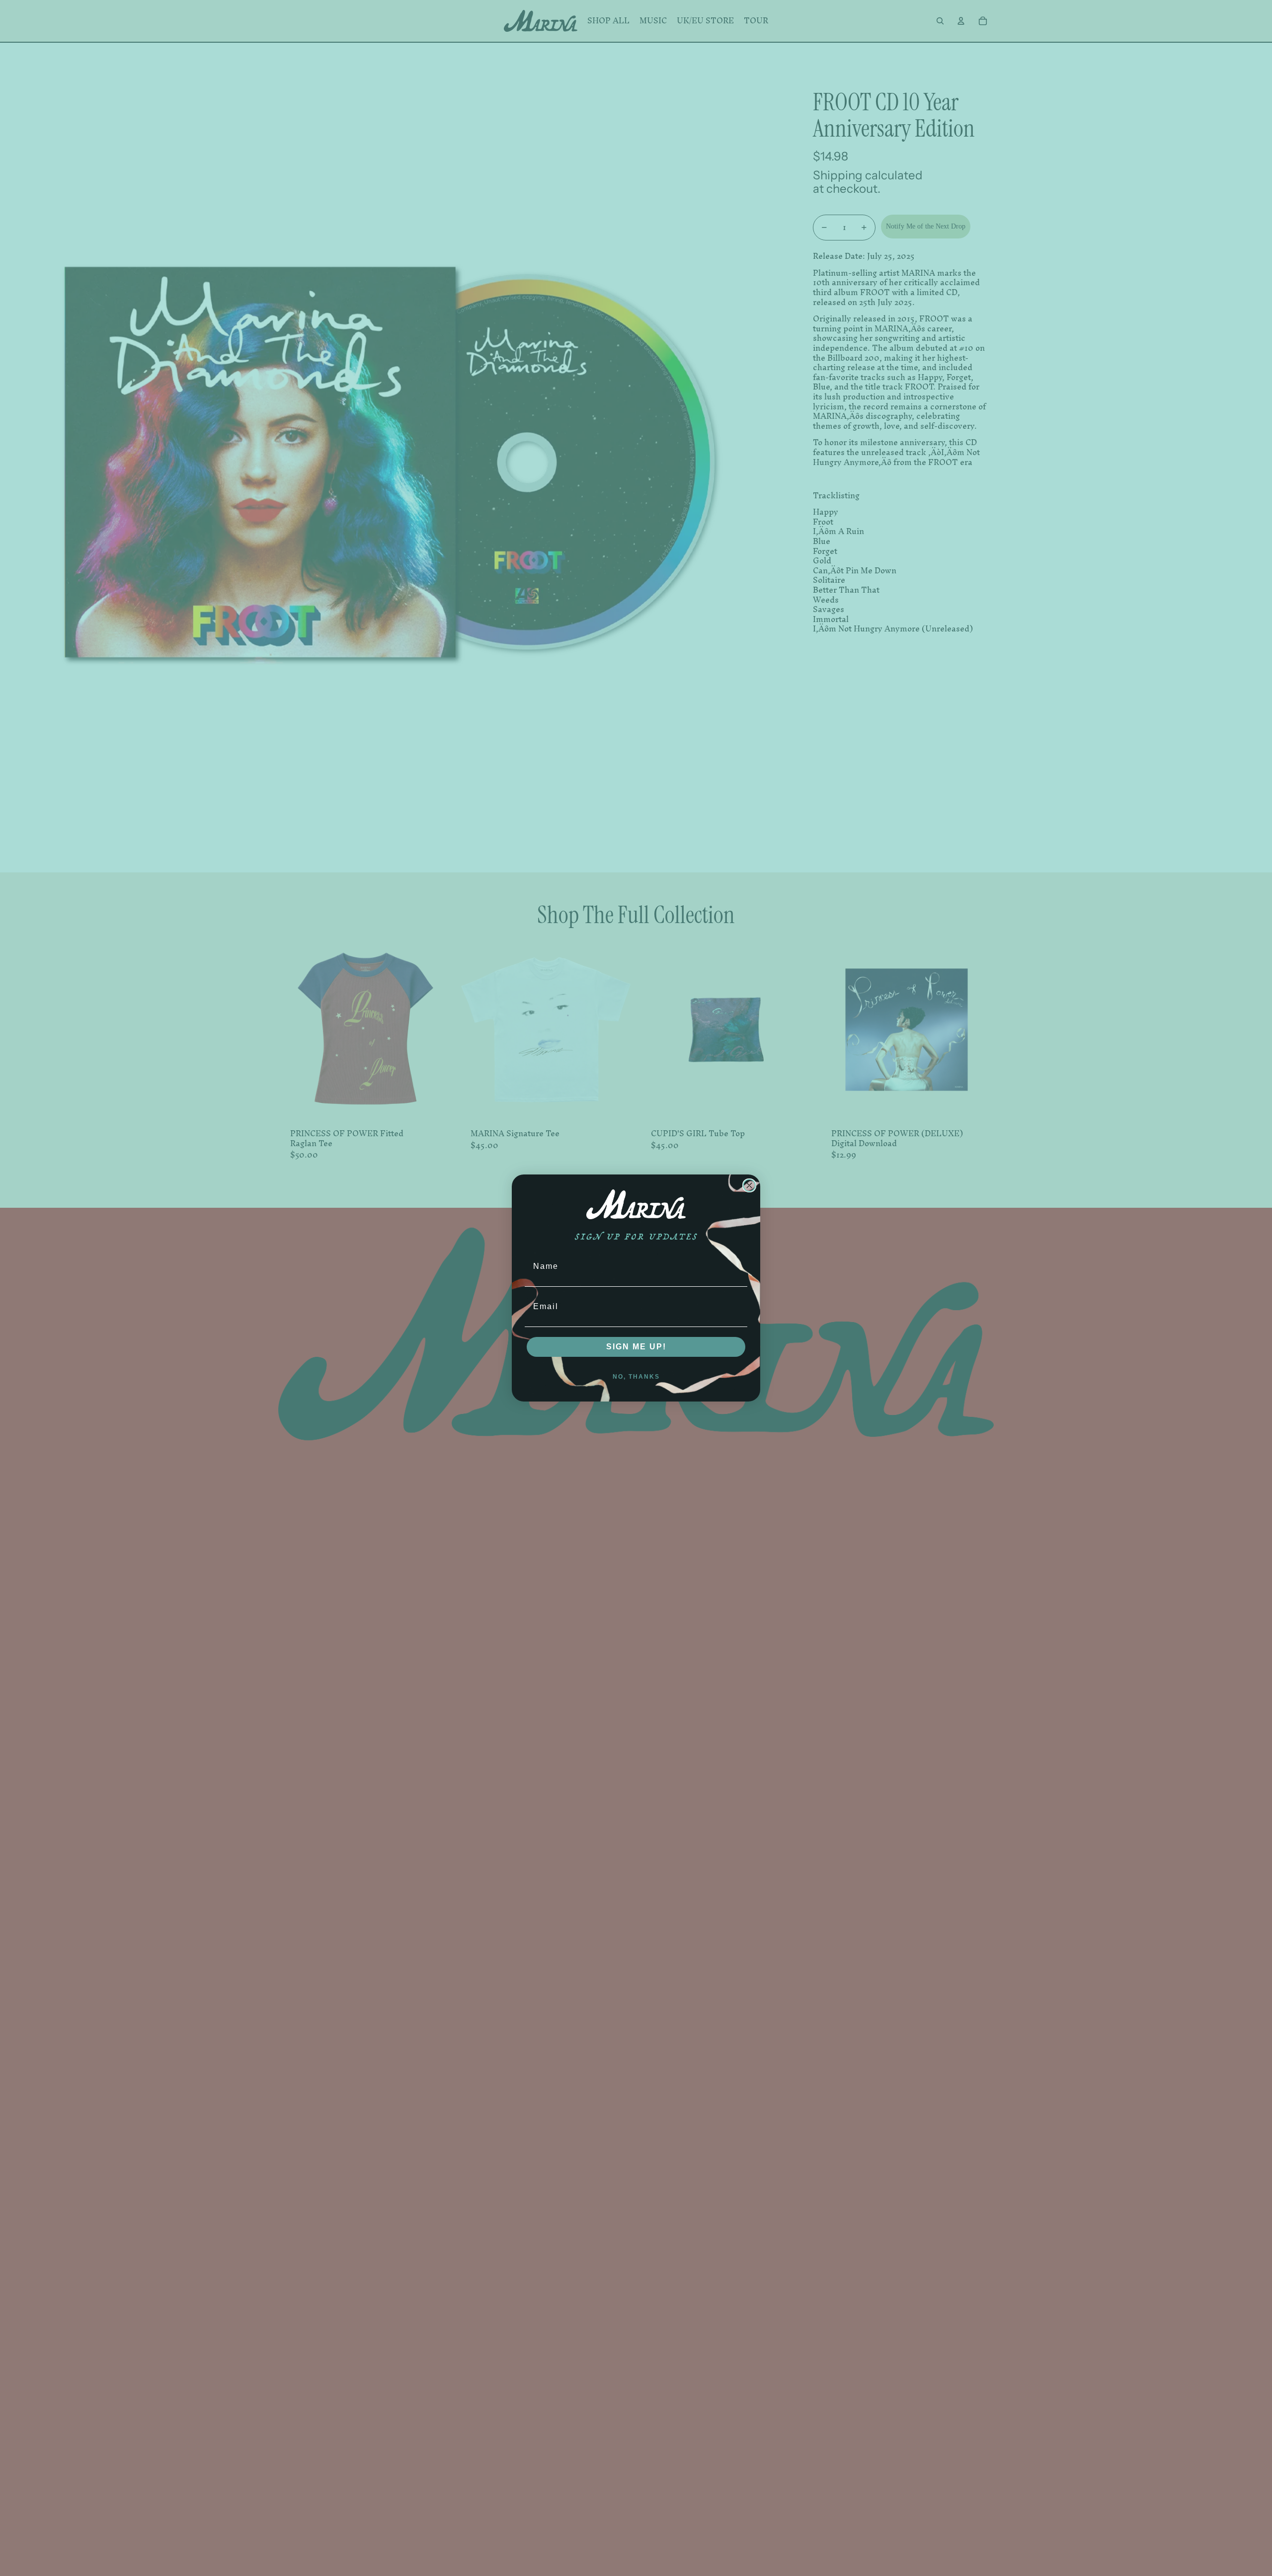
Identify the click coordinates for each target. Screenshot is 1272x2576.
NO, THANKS (636, 1377)
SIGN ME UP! (636, 1347)
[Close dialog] (749, 1185)
